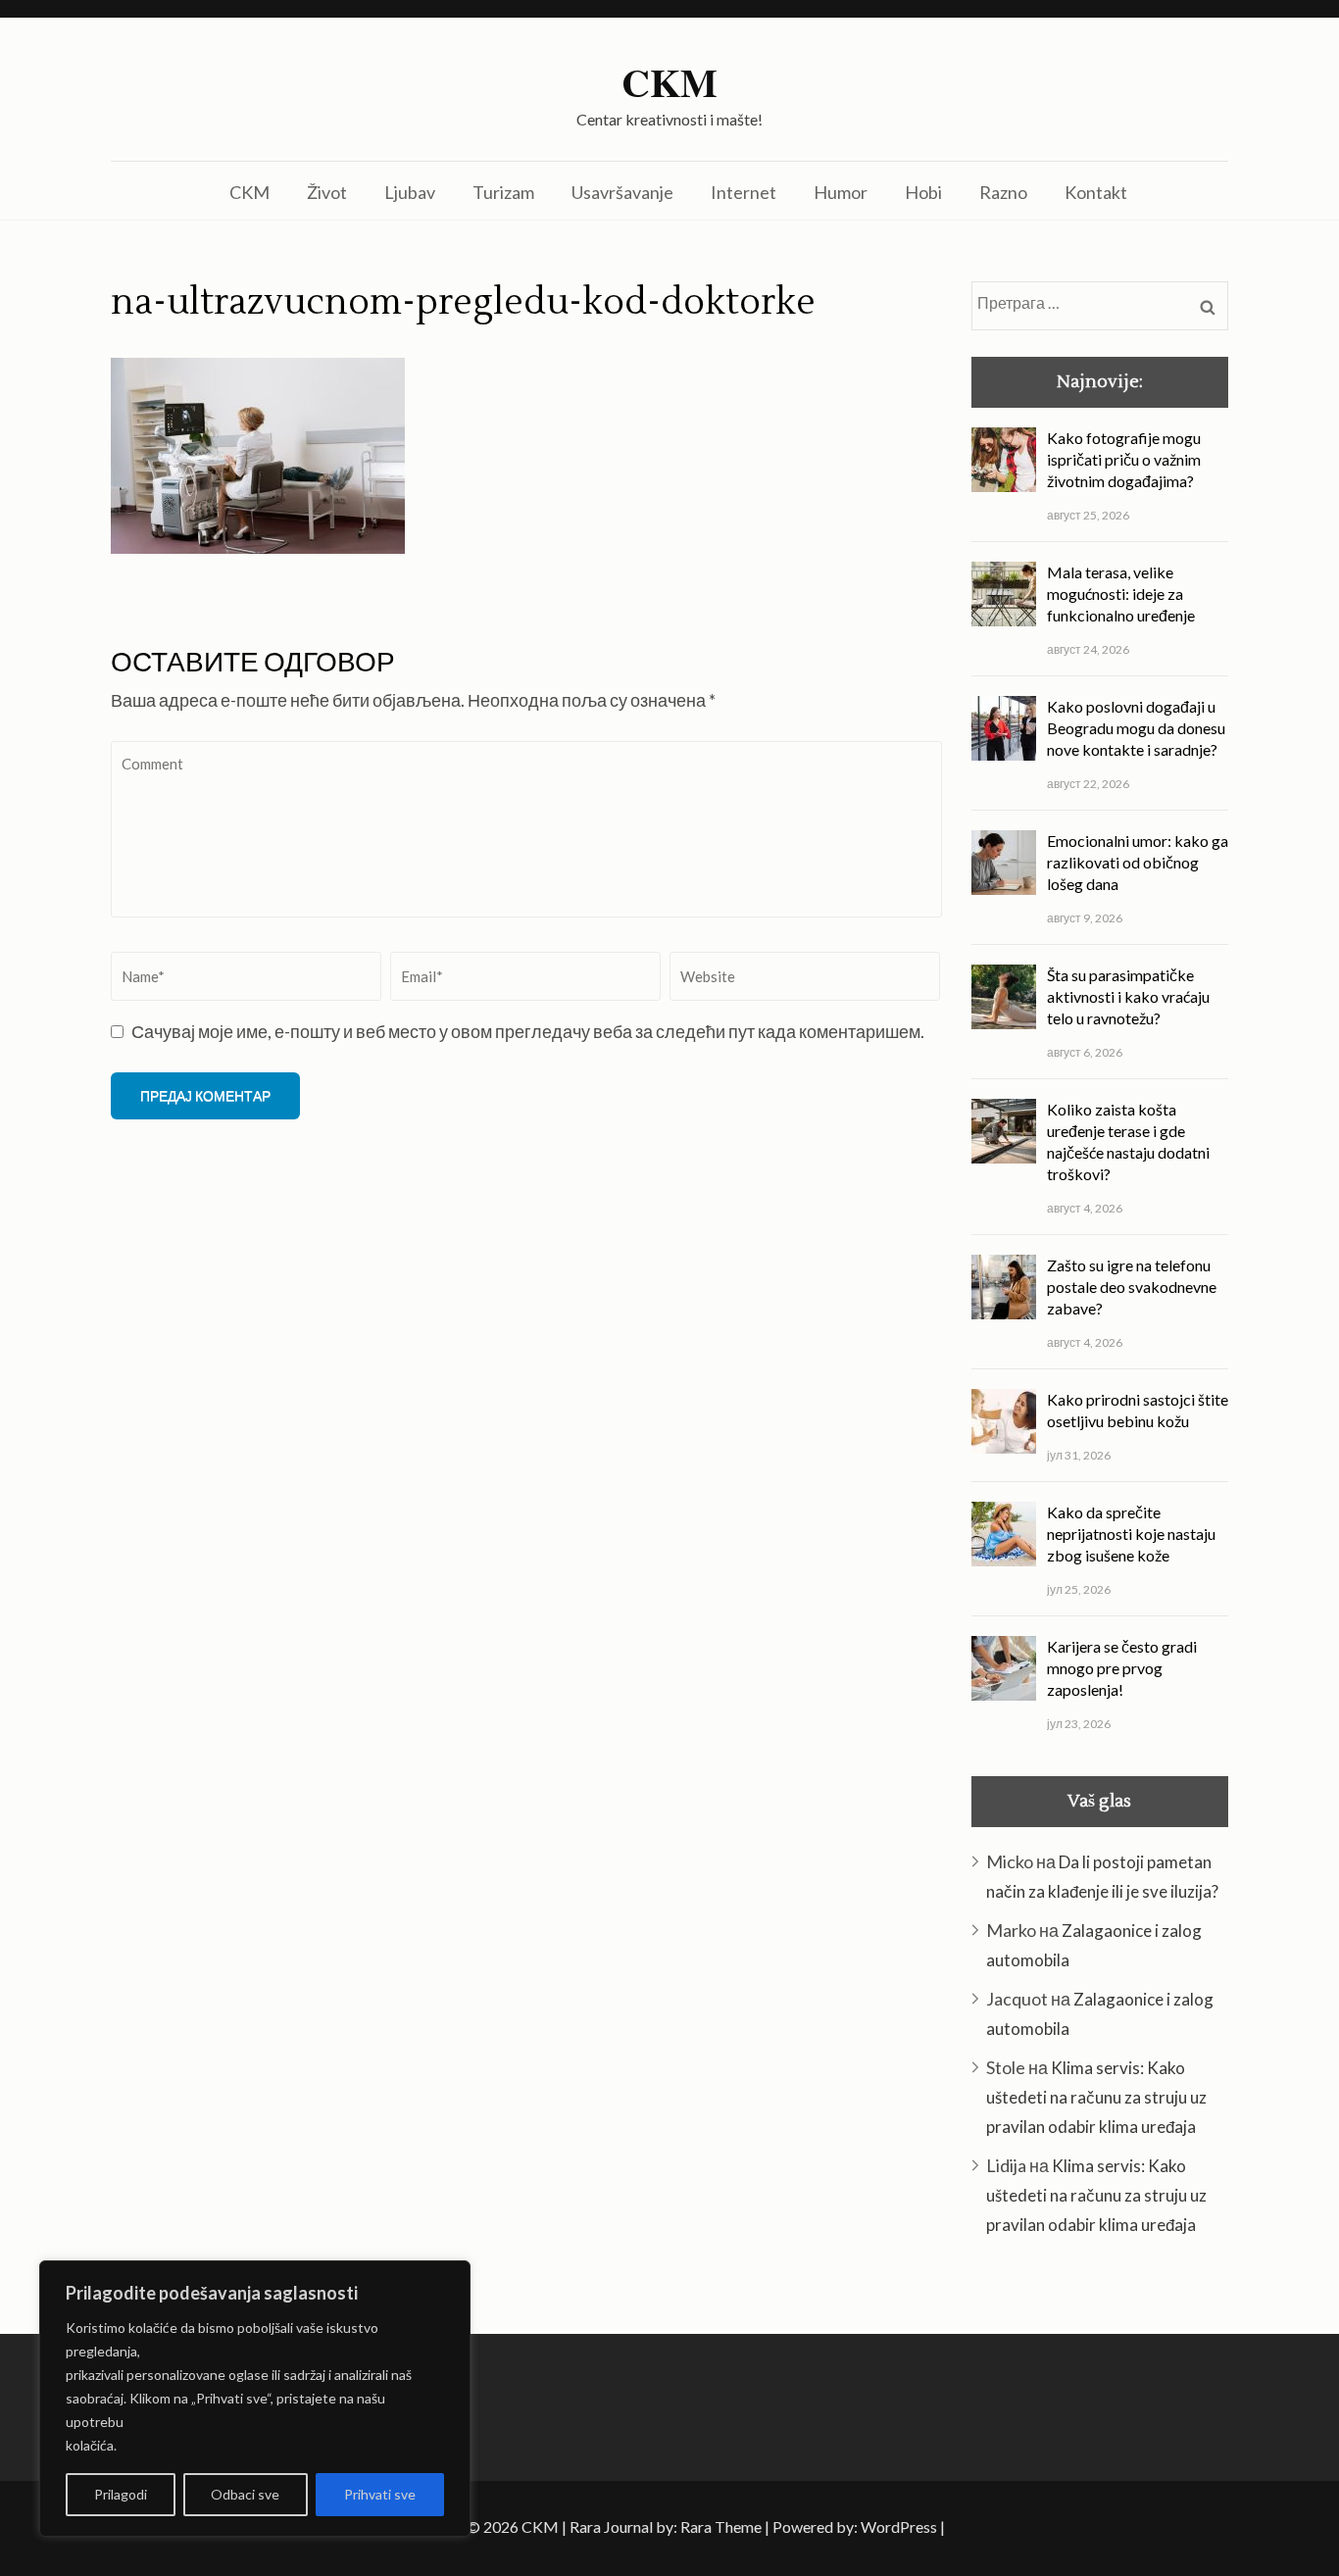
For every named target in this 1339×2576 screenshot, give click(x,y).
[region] (255, 2399)
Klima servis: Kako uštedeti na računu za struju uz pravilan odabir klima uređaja (1096, 2097)
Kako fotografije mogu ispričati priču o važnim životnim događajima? (1124, 459)
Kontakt (1096, 192)
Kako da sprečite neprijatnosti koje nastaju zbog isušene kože (1131, 1534)
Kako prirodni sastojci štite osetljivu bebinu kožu (1138, 1410)
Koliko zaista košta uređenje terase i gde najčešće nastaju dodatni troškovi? (1128, 1141)
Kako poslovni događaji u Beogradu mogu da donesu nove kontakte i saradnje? (1136, 728)
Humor (841, 192)
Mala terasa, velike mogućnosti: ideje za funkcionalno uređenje (1121, 594)
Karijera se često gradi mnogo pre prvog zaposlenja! (1122, 1668)
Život (327, 192)
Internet (744, 192)
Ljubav (410, 192)
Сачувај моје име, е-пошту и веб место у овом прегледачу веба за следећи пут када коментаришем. (528, 1031)
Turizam (503, 192)
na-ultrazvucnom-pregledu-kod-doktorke (463, 303)
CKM (669, 82)
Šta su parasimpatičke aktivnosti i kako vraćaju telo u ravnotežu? (1128, 996)
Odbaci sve (245, 2494)
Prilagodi (121, 2494)
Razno (1003, 192)
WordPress (899, 2526)
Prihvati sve (380, 2494)
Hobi (923, 192)
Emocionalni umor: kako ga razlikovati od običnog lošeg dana (1138, 862)
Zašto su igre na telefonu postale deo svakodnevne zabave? (1132, 1287)
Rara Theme (721, 2526)
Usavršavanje (622, 192)
